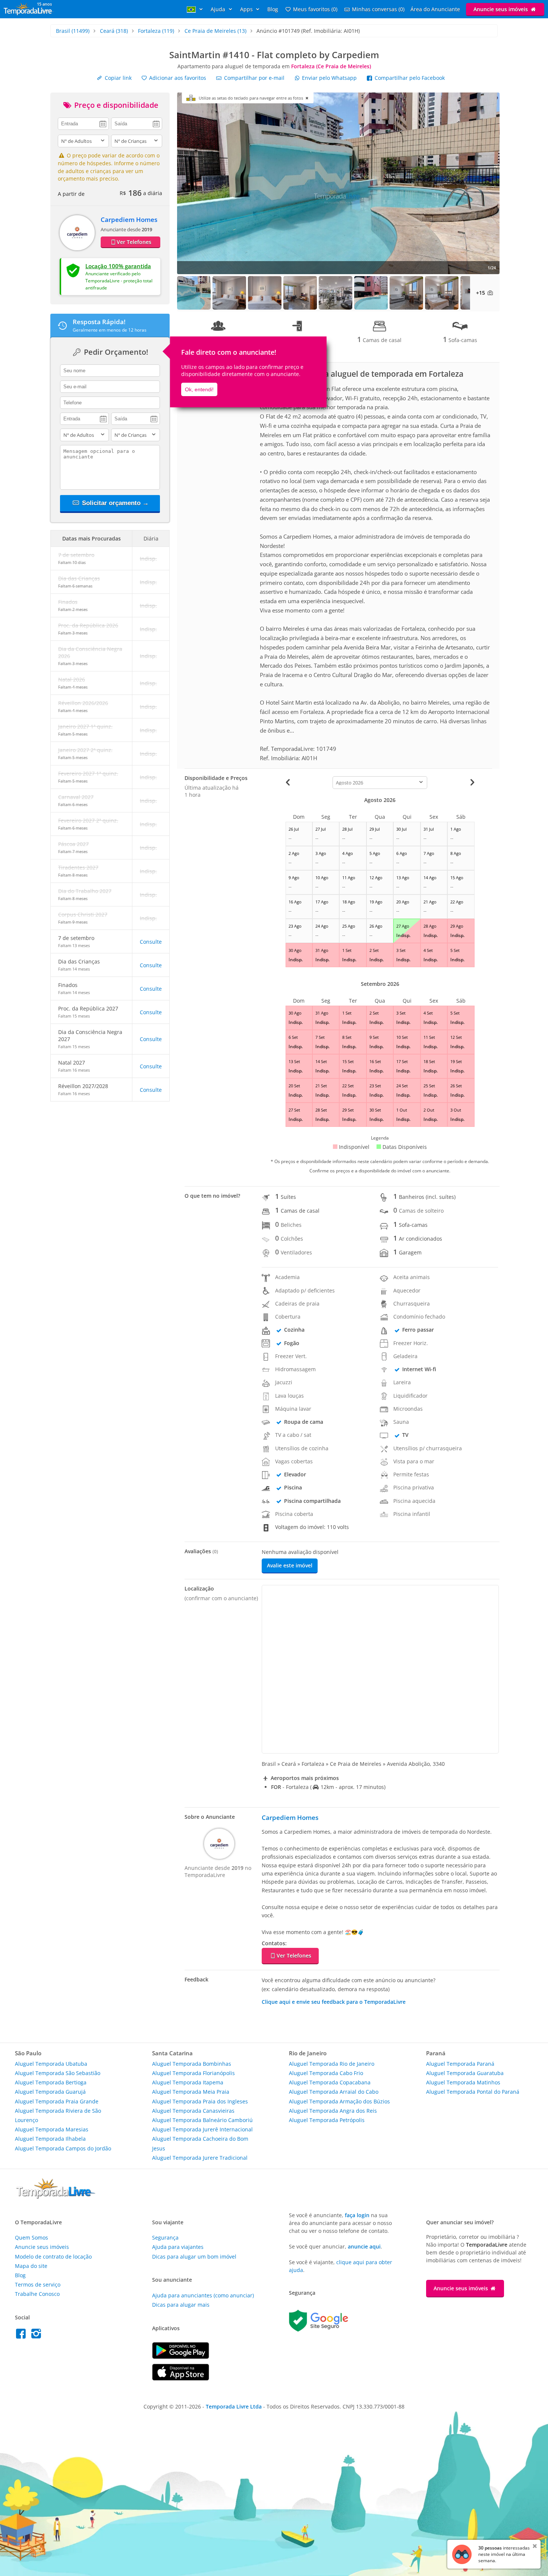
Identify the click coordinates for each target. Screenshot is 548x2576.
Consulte (151, 942)
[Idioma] (196, 9)
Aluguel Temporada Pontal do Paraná (473, 2092)
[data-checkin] (83, 123)
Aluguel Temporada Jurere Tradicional (200, 2158)
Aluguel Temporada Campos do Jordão (63, 2148)
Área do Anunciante (435, 9)
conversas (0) (378, 9)
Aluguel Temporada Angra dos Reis (333, 2111)
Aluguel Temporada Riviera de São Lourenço (58, 2115)
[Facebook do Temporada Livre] (23, 2336)
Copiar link (117, 78)
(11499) (73, 31)
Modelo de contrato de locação (53, 2257)
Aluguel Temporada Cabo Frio (326, 2073)
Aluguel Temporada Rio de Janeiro (332, 2064)
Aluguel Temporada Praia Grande (57, 2101)
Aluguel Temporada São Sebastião (58, 2073)
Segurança (165, 2237)
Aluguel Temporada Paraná (460, 2064)
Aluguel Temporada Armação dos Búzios (339, 2101)
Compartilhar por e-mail (253, 78)
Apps (247, 9)
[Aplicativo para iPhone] (181, 2378)
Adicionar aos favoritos (177, 78)
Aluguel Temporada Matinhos (463, 2082)
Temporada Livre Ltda (234, 2406)
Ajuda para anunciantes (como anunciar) (203, 2295)
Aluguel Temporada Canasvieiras (193, 2111)
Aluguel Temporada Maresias (52, 2129)
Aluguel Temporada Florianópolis (193, 2073)
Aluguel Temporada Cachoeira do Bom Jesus (200, 2143)
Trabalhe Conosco (37, 2294)
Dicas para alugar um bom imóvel (194, 2257)
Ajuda (219, 9)
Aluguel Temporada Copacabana (330, 2082)
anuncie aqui (364, 2246)
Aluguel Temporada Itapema (188, 2082)
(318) (114, 31)
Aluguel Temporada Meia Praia (191, 2092)
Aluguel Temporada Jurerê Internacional (202, 2129)
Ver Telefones (134, 242)
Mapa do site (31, 2266)
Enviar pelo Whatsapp (329, 78)
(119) (156, 31)
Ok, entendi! (199, 389)
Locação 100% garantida (118, 266)
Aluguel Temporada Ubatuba (51, 2064)
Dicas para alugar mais (181, 2305)
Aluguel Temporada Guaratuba (465, 2073)
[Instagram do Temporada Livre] (37, 2336)
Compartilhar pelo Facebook (409, 78)
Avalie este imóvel (290, 1565)
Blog (273, 9)
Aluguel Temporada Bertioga (51, 2082)
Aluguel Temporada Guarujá (50, 2092)
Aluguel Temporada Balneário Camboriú (202, 2120)
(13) (215, 31)
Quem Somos (32, 2237)
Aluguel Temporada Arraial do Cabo (334, 2092)
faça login (357, 2215)
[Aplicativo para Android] (181, 2357)
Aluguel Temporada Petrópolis (327, 2120)
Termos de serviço (38, 2284)
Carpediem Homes (129, 220)
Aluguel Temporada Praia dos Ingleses (200, 2101)
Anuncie (501, 9)
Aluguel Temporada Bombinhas (192, 2064)
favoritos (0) (315, 9)
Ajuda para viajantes (178, 2247)
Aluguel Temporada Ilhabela (50, 2139)
